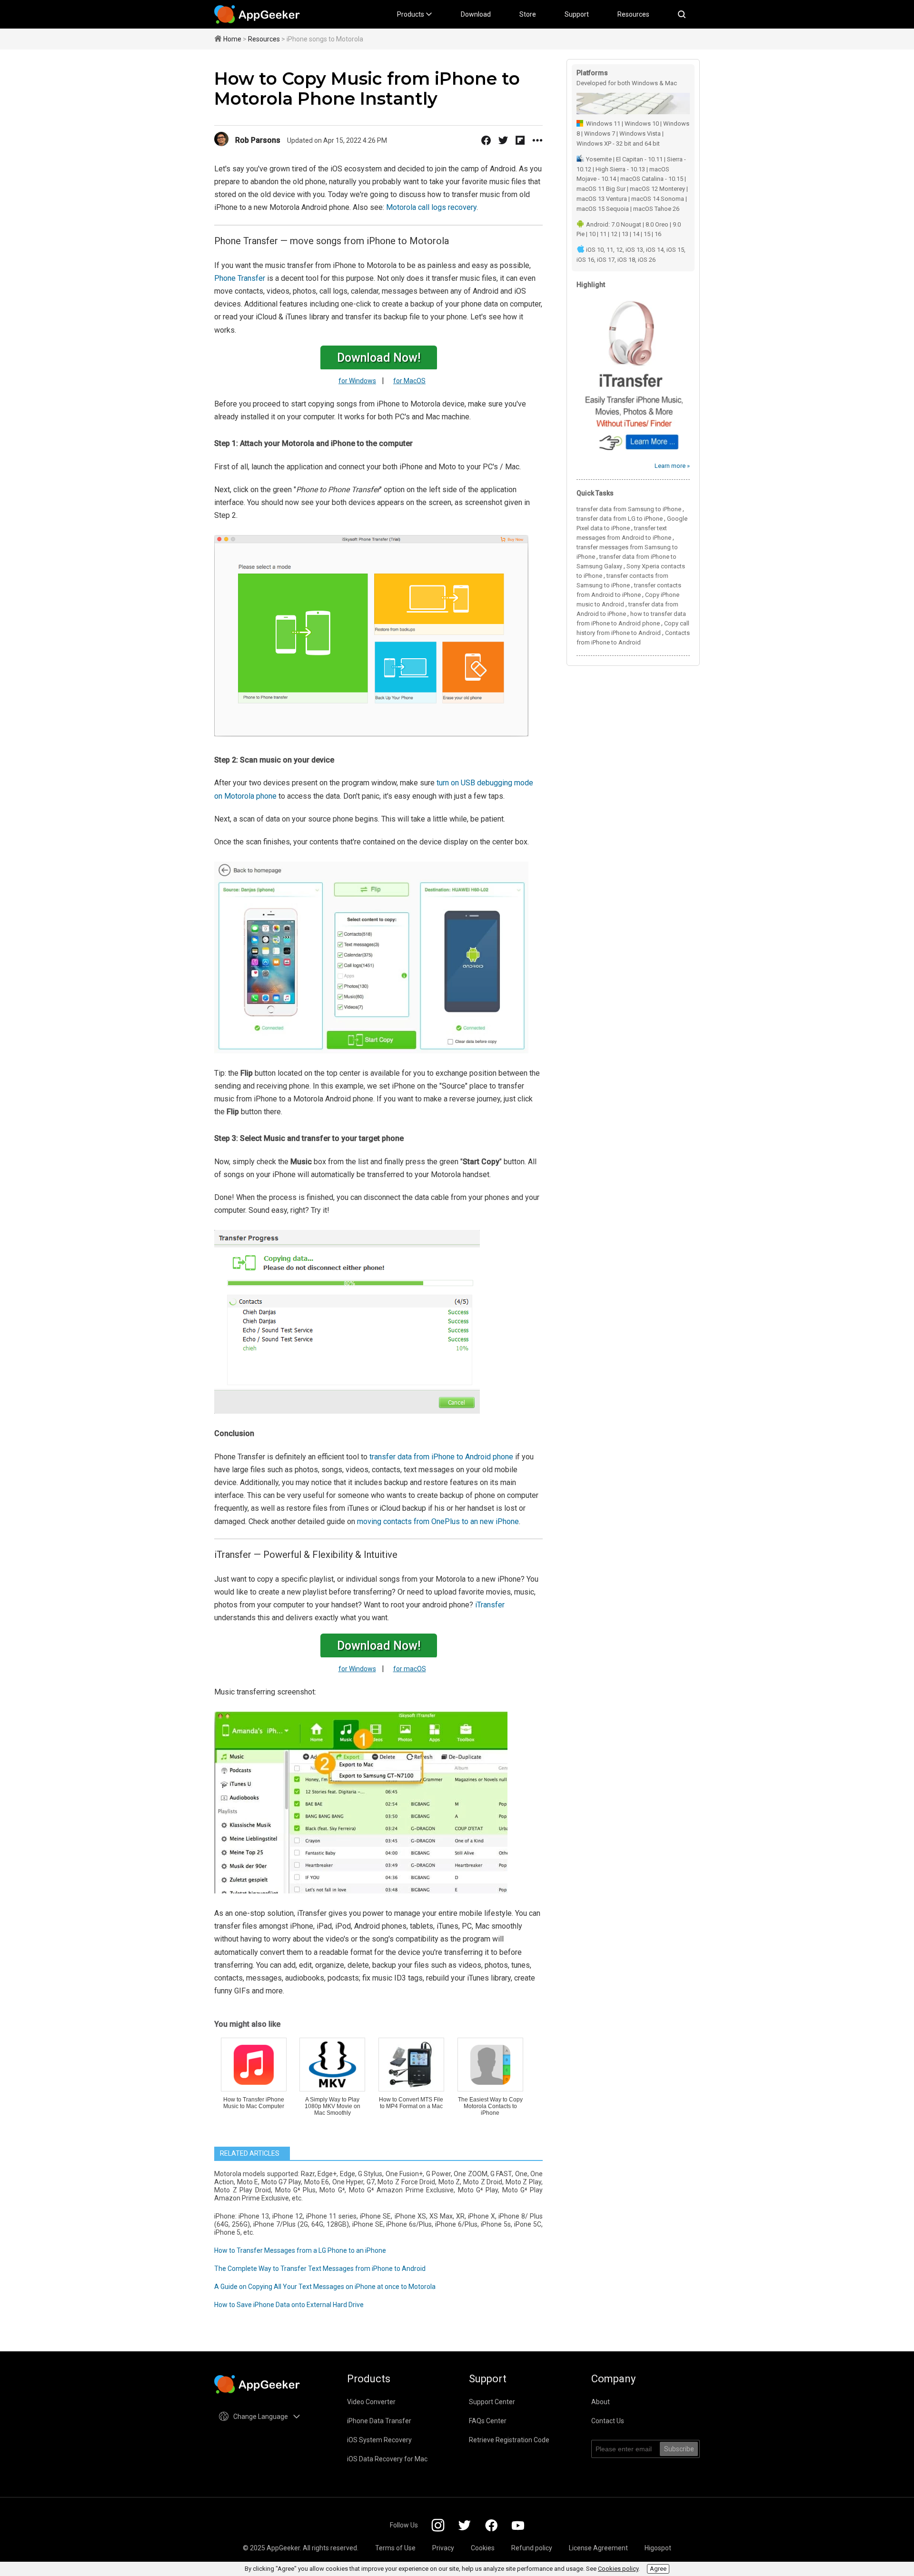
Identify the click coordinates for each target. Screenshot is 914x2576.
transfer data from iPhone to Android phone (441, 1457)
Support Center (492, 2402)
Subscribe (679, 2449)
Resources (633, 14)
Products (411, 14)
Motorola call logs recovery (431, 207)
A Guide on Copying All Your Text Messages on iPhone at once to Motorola (325, 2287)
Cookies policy (618, 2569)
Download (476, 14)
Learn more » (672, 466)
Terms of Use (395, 2548)
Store (528, 14)
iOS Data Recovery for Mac (387, 2459)
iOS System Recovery (379, 2440)
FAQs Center (488, 2421)
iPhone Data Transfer (379, 2421)
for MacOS (409, 381)
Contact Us (608, 2421)
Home (232, 39)
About (601, 2402)
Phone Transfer (240, 278)
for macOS (410, 1669)
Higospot (658, 2548)
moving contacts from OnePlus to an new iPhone (438, 1521)
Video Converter (371, 2402)
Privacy (443, 2548)
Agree (658, 2569)
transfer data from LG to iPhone (620, 519)
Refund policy (532, 2548)
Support (577, 14)
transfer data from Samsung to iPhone (629, 509)
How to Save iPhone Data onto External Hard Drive (289, 2305)
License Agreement (598, 2548)
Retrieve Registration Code (509, 2440)
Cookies (483, 2548)
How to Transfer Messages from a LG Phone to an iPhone (300, 2250)
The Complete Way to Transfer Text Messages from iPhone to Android (320, 2269)
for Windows (357, 381)
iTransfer (490, 1605)
